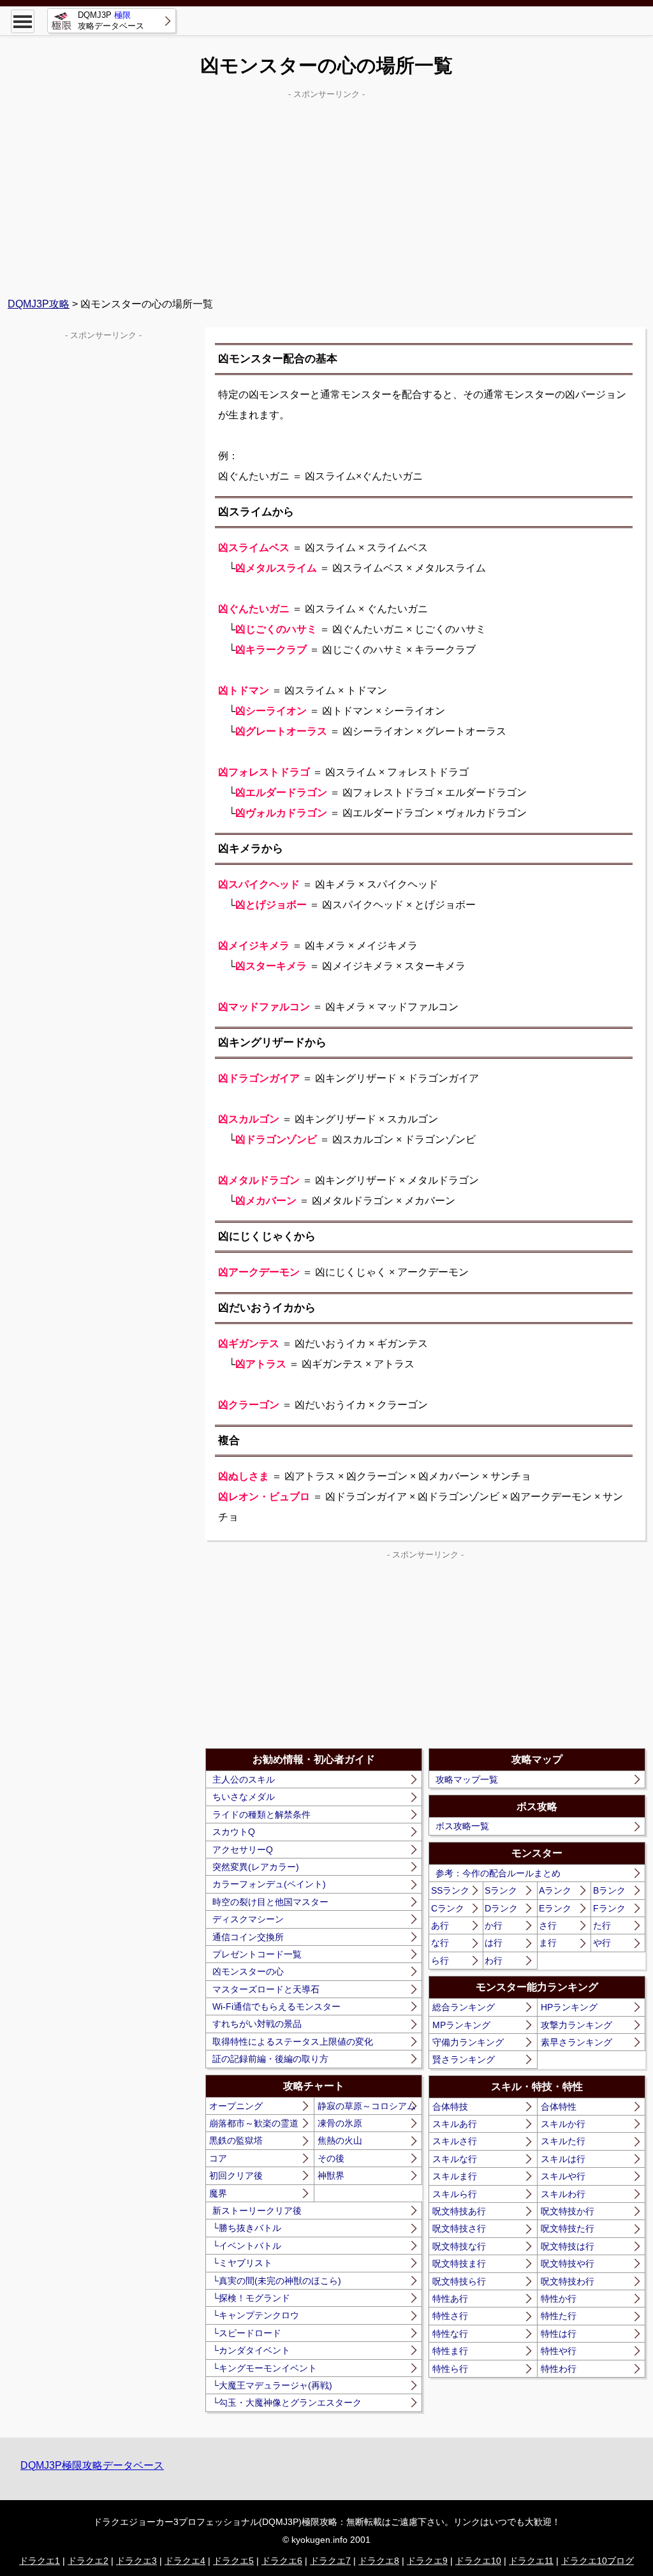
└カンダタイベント (251, 2350)
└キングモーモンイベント (265, 2368)
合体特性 (559, 2107)
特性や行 (559, 2351)
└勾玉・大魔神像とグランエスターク (287, 2403)
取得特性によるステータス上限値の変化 (293, 2042)
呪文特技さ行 (459, 2228)
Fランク (609, 1908)
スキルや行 (563, 2176)
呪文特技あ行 (459, 2211)
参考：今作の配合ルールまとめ (498, 1873)
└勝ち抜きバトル (247, 2228)
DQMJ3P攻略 (39, 304)
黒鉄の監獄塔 (236, 2140)
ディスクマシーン (248, 1919)
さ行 (548, 1925)
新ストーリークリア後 (257, 2211)
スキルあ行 (455, 2124)
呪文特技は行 (568, 2246)
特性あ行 (450, 2299)
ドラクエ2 (88, 2561)
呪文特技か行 (568, 2211)
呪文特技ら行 (459, 2281)
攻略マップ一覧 (467, 1779)
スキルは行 (563, 2159)
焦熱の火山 (340, 2140)
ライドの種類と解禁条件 (261, 1814)
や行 (602, 1943)
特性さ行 (450, 2316)
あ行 (440, 1925)
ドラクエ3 (136, 2561)
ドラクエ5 (233, 2561)
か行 (494, 1925)
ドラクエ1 (40, 2561)
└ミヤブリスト (242, 2263)
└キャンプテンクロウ (256, 2315)
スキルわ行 (563, 2194)
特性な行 (450, 2334)
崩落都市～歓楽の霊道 (254, 2123)
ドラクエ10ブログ (598, 2561)
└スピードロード (247, 2333)
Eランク (555, 1908)
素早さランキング (576, 2042)
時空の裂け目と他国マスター (270, 1902)
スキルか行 (563, 2124)
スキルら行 (455, 2194)
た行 (602, 1925)
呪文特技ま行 (459, 2263)
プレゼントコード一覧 (257, 1954)
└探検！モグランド (251, 2298)
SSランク (450, 1890)
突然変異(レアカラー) (256, 1867)
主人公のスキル (244, 1779)
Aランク (555, 1890)
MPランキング (461, 2025)
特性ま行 (450, 2351)
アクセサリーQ (243, 1850)
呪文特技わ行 (568, 2281)
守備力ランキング (468, 2042)
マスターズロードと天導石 (266, 1989)
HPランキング (569, 2007)
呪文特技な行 (459, 2246)
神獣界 (331, 2175)
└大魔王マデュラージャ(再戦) (272, 2385)
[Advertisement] (326, 192)
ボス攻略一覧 (462, 1826)
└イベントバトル (247, 2246)
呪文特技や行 (568, 2263)
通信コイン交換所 (248, 1937)
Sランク (501, 1890)
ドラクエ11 (531, 2561)
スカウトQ (234, 1832)
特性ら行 (450, 2369)
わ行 (494, 1961)
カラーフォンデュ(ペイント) (269, 1884)
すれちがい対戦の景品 (257, 2024)
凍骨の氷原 (340, 2123)
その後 (331, 2158)
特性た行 (559, 2316)
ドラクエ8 (379, 2561)
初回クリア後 (236, 2175)
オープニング (236, 2106)
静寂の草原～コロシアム (367, 2106)
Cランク (448, 1908)
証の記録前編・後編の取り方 (270, 2059)
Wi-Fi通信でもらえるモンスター (276, 2006)
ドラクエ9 (427, 2561)
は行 (494, 1943)
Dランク (501, 1908)
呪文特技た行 (568, 2228)
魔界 (218, 2193)
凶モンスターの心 (248, 1971)
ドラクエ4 (185, 2561)
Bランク (609, 1890)
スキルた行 (563, 2141)
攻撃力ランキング (576, 2025)
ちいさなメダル (244, 1797)
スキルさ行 (455, 2141)
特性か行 (559, 2299)
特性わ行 (559, 2369)
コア (218, 2158)
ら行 (440, 1961)
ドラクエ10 (478, 2561)
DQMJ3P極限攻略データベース (92, 2465)
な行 (440, 1943)
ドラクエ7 (330, 2561)
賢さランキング (464, 2059)
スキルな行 (455, 2159)
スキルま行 (455, 2176)
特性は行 (559, 2334)
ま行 (548, 1943)
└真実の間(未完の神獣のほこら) (277, 2281)
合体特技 (450, 2107)
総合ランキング (464, 2007)
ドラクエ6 (282, 2561)
